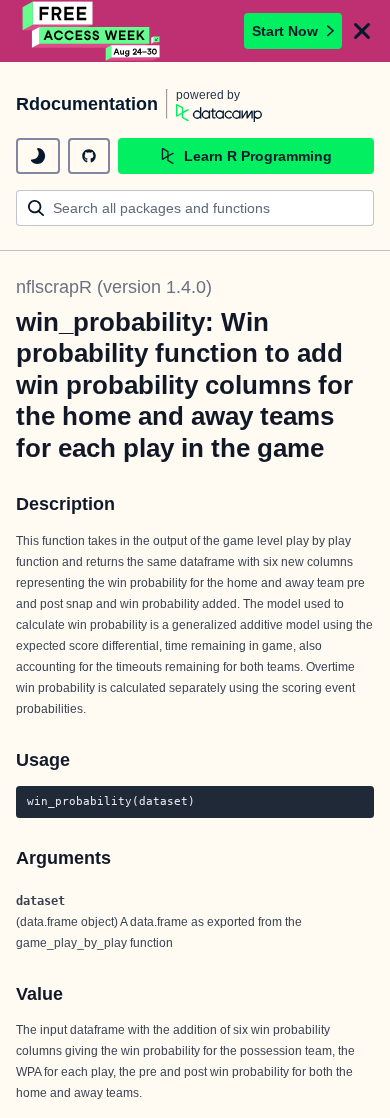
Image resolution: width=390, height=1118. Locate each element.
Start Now (285, 31)
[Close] (362, 31)
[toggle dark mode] (38, 156)
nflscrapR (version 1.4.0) (114, 287)
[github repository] (89, 156)
